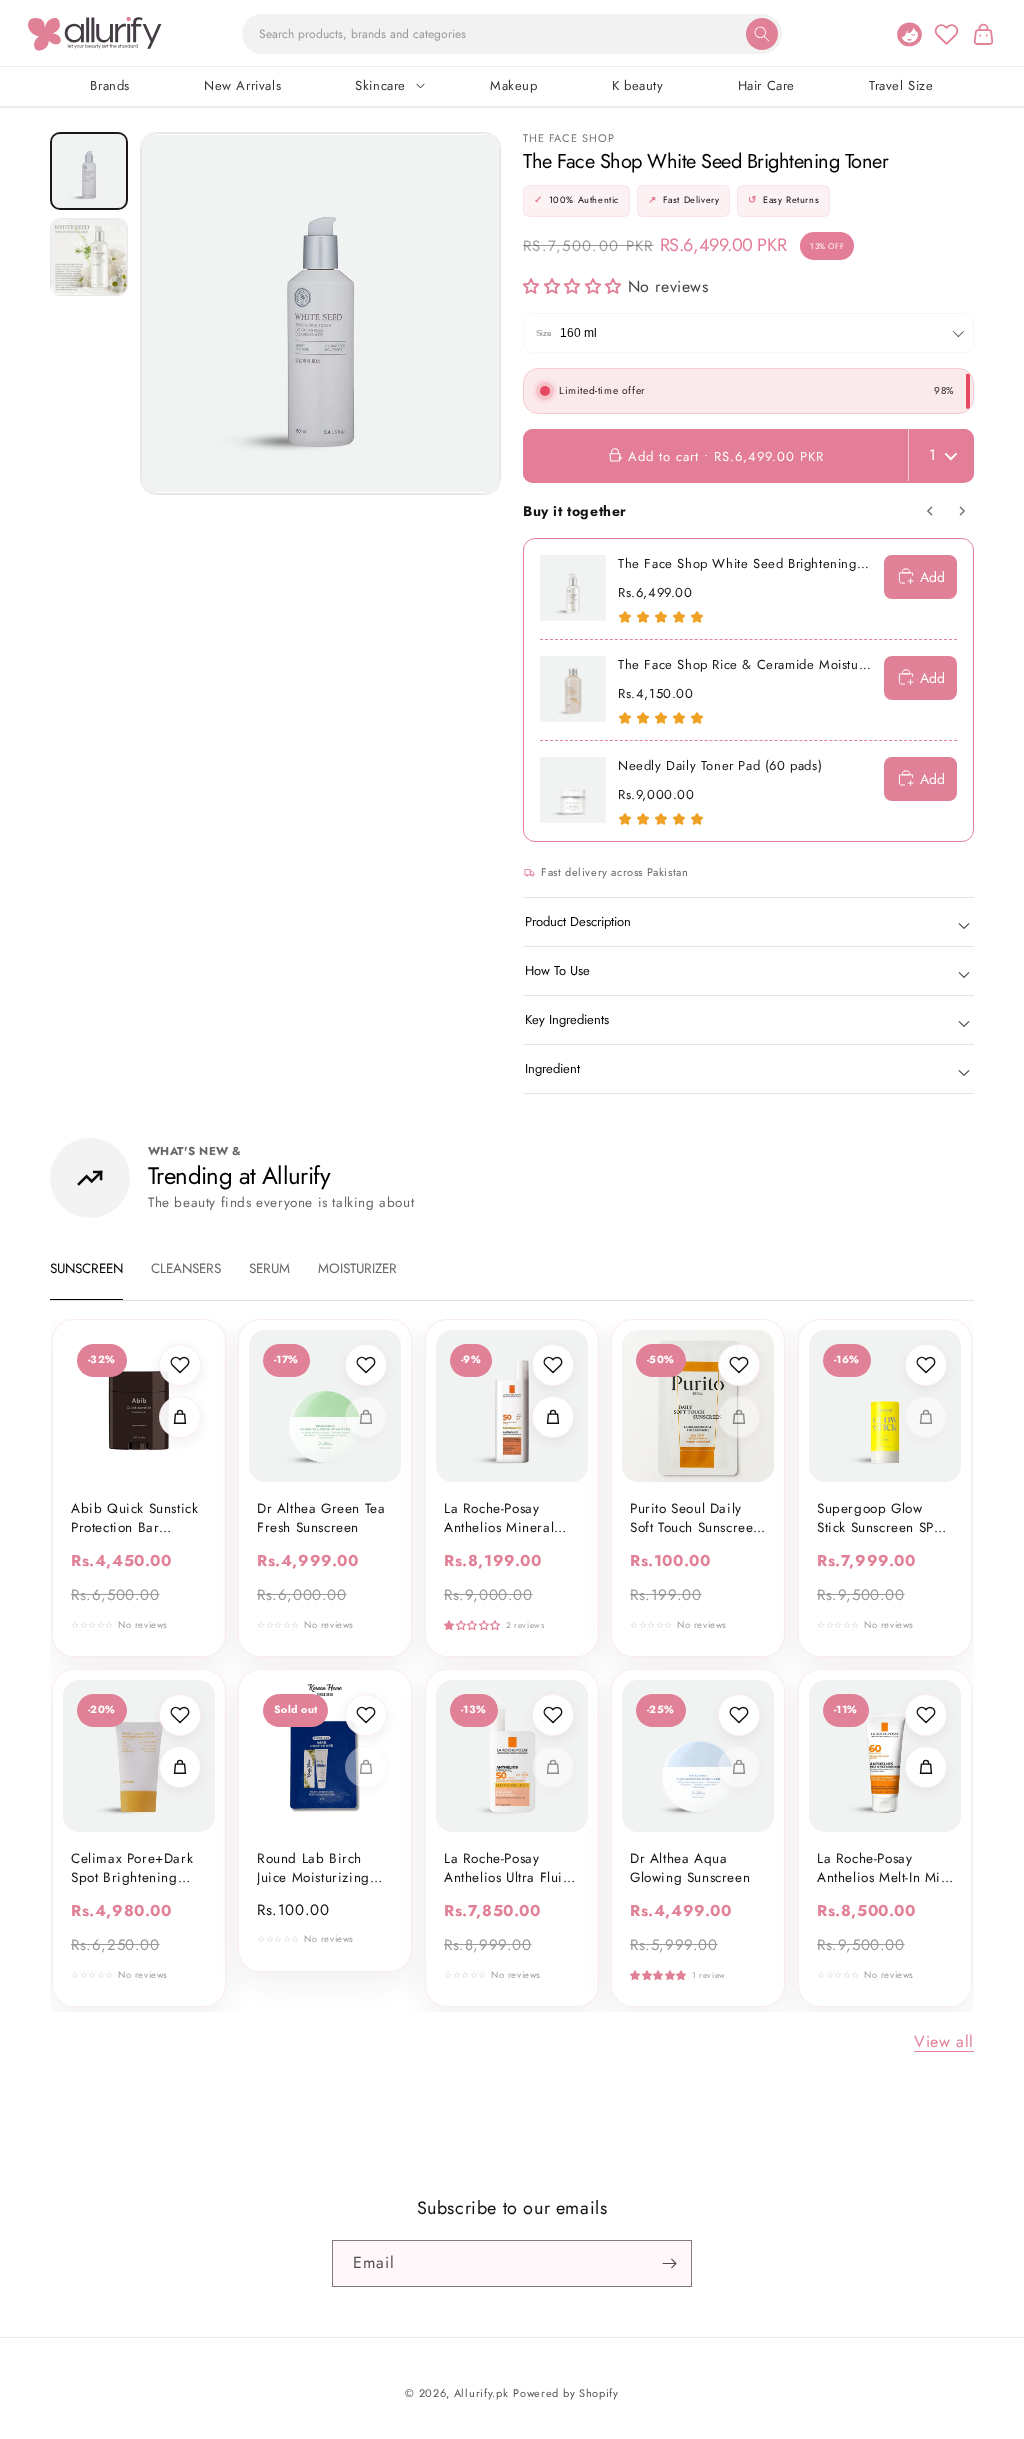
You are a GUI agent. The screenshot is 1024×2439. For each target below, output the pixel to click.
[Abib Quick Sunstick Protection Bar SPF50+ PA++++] (139, 1406)
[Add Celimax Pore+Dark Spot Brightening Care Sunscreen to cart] (180, 1767)
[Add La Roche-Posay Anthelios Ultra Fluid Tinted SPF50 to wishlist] (553, 1715)
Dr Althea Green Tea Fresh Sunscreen (321, 1519)
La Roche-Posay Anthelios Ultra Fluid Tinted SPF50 (508, 1869)
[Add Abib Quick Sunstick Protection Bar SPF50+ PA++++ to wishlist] (180, 1365)
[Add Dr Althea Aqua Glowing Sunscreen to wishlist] (740, 1715)
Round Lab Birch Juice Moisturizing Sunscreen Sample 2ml (314, 1869)
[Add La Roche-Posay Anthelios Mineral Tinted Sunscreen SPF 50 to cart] (553, 1417)
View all (944, 2041)
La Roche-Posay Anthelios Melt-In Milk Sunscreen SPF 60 (884, 1869)
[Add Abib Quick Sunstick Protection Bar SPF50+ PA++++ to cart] (180, 1417)
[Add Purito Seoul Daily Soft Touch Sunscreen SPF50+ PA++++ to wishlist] (740, 1365)
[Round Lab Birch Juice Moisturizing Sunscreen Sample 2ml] (325, 1756)
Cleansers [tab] (186, 1268)
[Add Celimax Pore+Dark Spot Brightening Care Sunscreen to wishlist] (180, 1715)
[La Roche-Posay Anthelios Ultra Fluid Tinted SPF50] (512, 1756)
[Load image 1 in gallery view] (89, 171)
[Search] (762, 34)
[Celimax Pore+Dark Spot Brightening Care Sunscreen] (139, 1756)
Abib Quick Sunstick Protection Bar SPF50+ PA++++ (134, 1519)
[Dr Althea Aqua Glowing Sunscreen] (698, 1756)
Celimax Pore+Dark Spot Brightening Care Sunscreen (132, 1869)
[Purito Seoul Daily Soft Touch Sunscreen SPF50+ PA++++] (698, 1406)
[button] (983, 34)
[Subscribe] (669, 2263)
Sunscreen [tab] (86, 1268)
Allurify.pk (481, 2393)
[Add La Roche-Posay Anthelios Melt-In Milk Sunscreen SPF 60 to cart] (926, 1767)
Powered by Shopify (566, 2393)
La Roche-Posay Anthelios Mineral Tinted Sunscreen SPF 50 (511, 1519)
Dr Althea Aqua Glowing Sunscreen (690, 1869)
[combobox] (512, 34)
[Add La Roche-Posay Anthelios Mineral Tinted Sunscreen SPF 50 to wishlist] (553, 1365)
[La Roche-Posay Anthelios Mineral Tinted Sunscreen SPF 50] (512, 1406)
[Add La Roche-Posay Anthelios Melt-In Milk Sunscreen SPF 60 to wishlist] (926, 1715)
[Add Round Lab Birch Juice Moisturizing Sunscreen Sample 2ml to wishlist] (367, 1715)
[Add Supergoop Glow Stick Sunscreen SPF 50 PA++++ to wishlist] (926, 1365)
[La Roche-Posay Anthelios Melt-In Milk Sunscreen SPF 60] (885, 1756)
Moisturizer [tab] (357, 1268)
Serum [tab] (269, 1268)
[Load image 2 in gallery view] (89, 257)
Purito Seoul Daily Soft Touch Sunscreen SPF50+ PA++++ (695, 1519)
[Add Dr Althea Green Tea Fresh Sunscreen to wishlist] (367, 1365)
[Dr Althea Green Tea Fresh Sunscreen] (325, 1406)
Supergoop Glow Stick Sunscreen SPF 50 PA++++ (879, 1519)
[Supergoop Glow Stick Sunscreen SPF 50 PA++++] (885, 1406)
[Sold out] (367, 1417)
